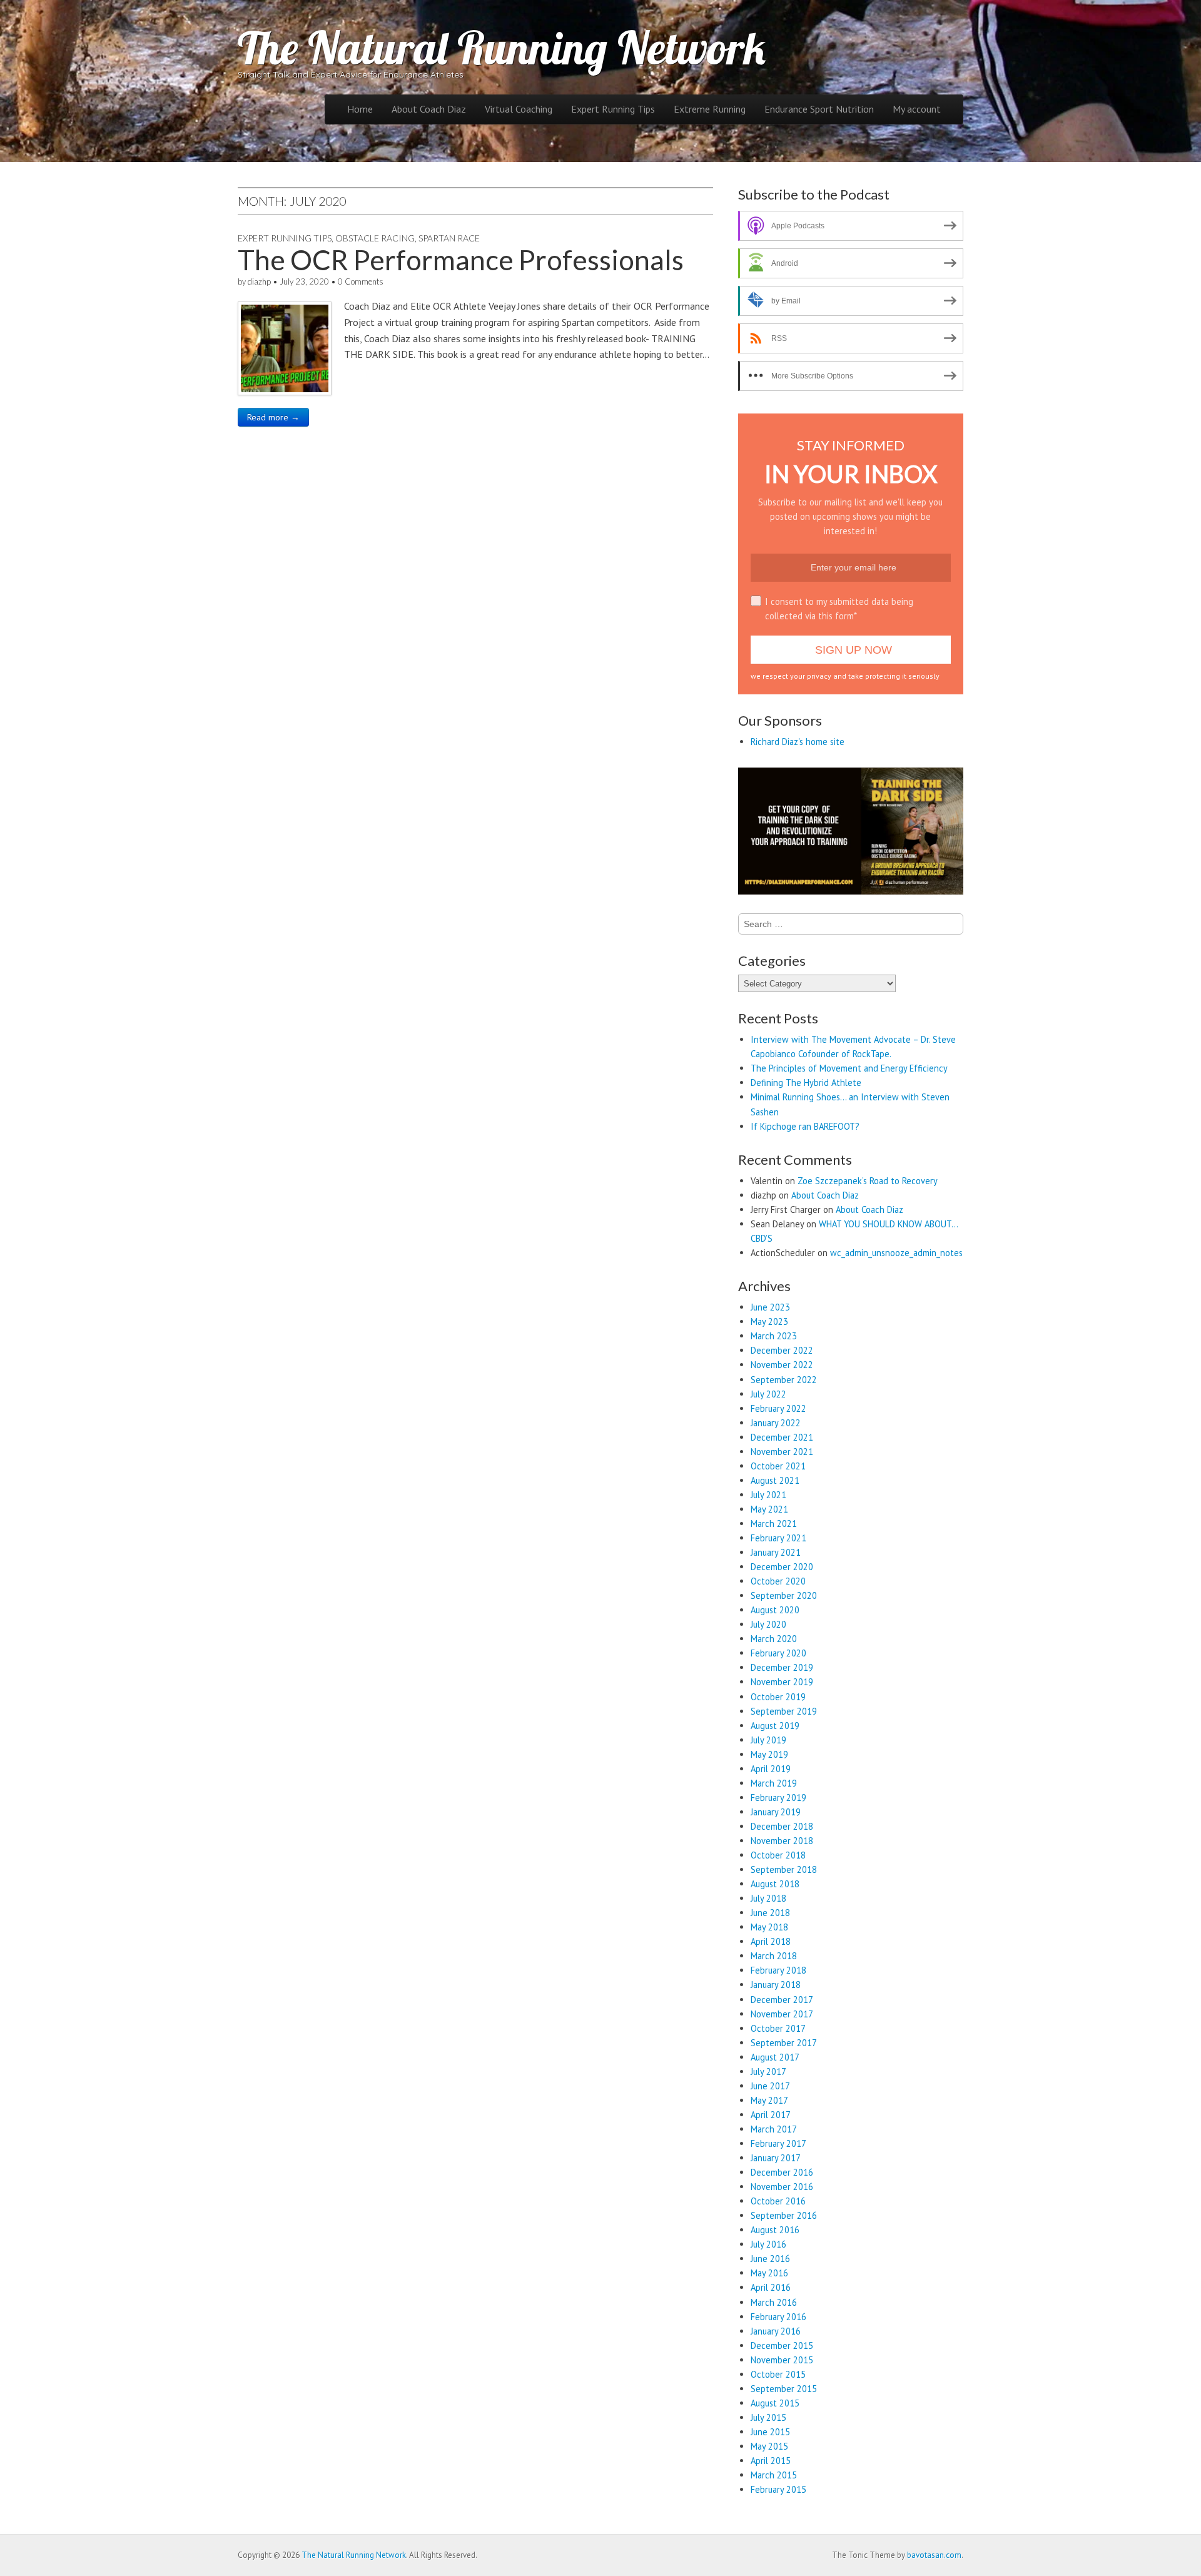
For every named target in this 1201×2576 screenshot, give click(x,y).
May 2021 (769, 1509)
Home (360, 109)
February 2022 (778, 1408)
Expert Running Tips (613, 109)
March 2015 (774, 2475)
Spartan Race (449, 238)
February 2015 (778, 2489)
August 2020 (775, 1610)
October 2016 (778, 2201)
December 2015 (782, 2345)
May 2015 (769, 2446)
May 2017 (769, 2100)
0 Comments (361, 281)
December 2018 (782, 1826)
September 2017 (784, 2043)
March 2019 (774, 1783)
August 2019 (775, 1726)
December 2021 (782, 1437)
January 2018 (776, 1985)
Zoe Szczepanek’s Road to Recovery (868, 1181)
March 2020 (774, 1639)
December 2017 (782, 2000)
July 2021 (768, 1495)
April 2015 (771, 2461)
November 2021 (782, 1452)
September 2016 (784, 2215)
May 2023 (769, 1321)
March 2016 (774, 2302)
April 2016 (771, 2287)
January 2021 (776, 1552)
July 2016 (768, 2244)
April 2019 (771, 1769)
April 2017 (771, 2115)
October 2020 (778, 1581)
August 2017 (775, 2057)
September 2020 (784, 1595)
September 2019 (784, 1711)
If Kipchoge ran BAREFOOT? (805, 1126)
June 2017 (770, 2086)
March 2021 (774, 1524)
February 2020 (778, 1653)
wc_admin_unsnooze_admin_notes (896, 1253)
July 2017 (768, 2071)
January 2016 (776, 2331)
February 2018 (778, 1970)
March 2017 (774, 2129)
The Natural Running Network (502, 48)
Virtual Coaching (519, 109)
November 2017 (782, 2014)
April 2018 (771, 1941)
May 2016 (769, 2273)
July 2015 (768, 2417)
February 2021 (778, 1538)
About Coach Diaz (429, 109)
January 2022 (776, 1423)
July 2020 (768, 1624)
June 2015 (770, 2432)
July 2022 (768, 1394)
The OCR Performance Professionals (461, 260)
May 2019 (769, 1754)
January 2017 (776, 2158)
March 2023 (774, 1336)
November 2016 (782, 2187)
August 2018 (775, 1884)
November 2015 (782, 2360)
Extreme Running (710, 109)
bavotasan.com (934, 2555)
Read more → (273, 417)
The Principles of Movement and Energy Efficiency (849, 1068)
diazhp (259, 281)
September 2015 (784, 2389)
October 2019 (778, 1697)
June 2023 (770, 1307)
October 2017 (778, 2028)
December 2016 (782, 2172)
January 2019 (776, 1812)
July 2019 (768, 1740)
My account (917, 109)
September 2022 (784, 1380)
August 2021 (775, 1480)
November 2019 (782, 1682)
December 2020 (782, 1567)
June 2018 (770, 1913)
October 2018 (778, 1855)
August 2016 (775, 2230)
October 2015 (778, 2374)
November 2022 (782, 1365)
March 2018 (774, 1956)
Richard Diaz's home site (798, 742)
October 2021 (778, 1466)
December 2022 (782, 1350)
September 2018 (784, 1869)
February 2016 (778, 2317)
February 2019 (778, 1798)
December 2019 (782, 1667)
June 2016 (770, 2259)
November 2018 (782, 1841)
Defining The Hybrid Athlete (806, 1083)
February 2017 (778, 2143)
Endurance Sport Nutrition (819, 109)
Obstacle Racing (375, 238)
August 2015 (775, 2403)
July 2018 (768, 1898)
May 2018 (769, 1927)
